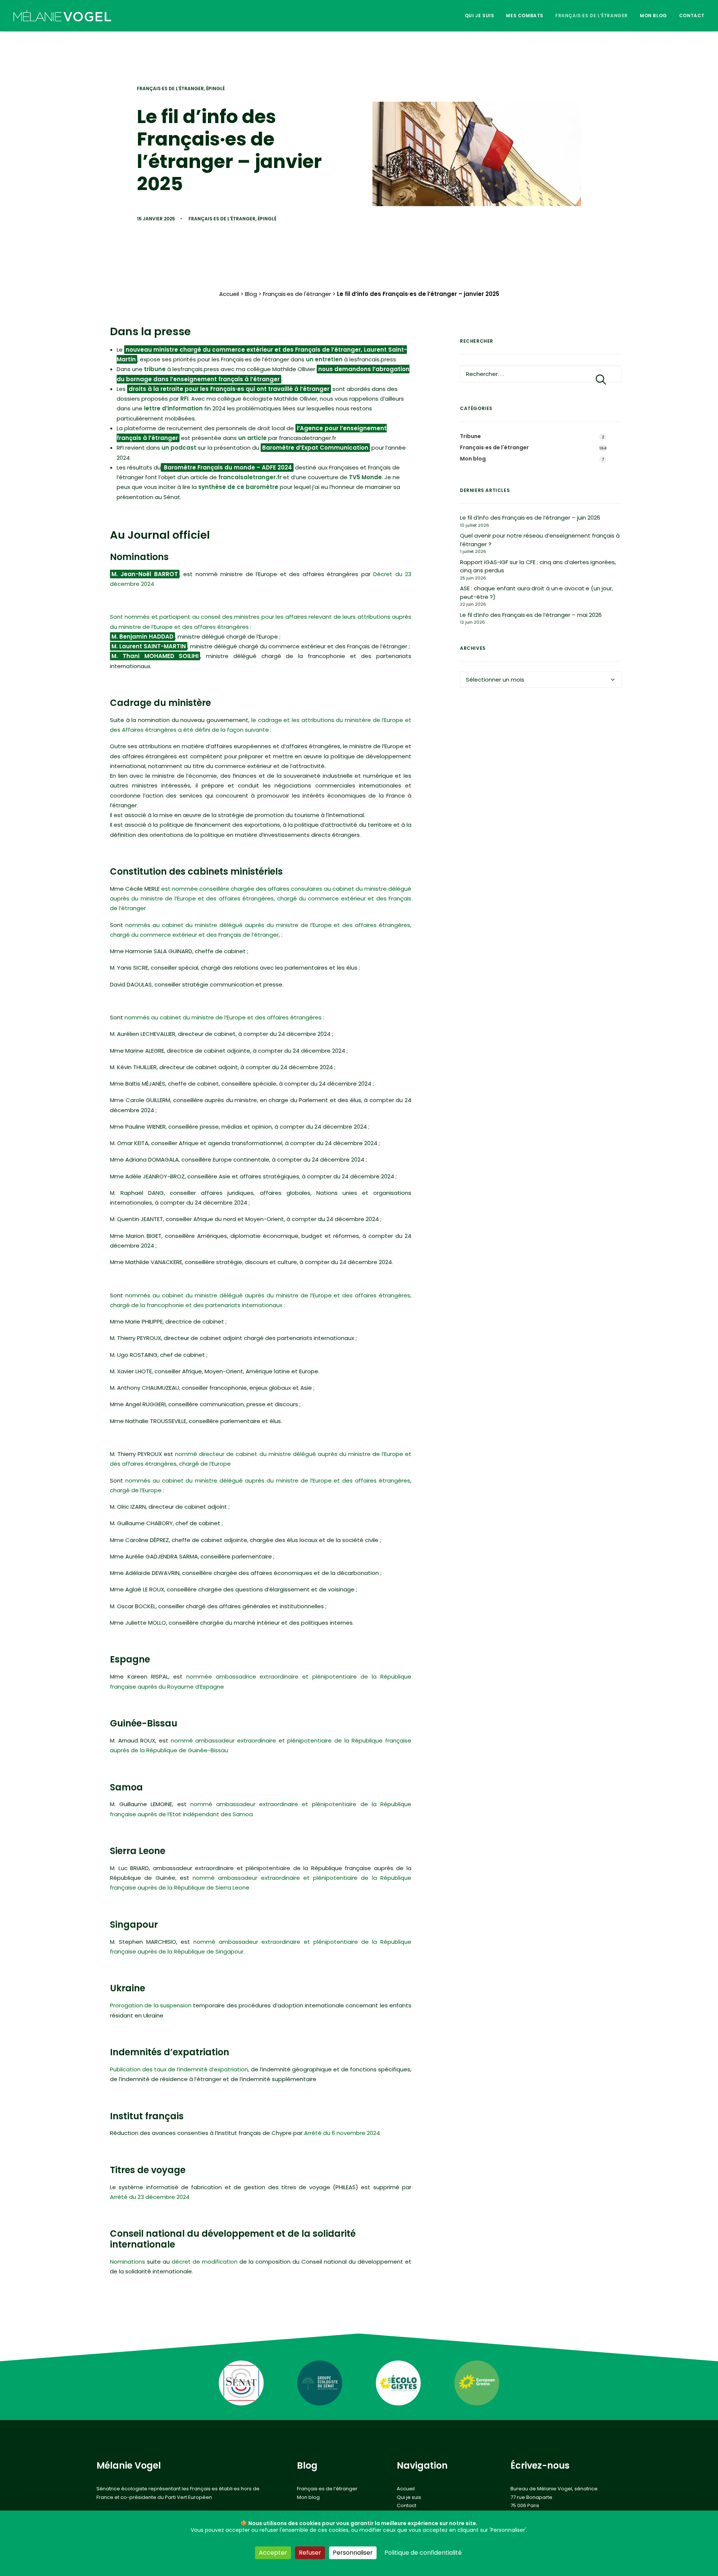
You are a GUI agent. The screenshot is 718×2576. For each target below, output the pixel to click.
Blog (251, 294)
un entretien (324, 359)
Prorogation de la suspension (151, 2005)
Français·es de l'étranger (170, 88)
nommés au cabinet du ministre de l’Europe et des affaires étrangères (223, 1017)
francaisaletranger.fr (250, 477)
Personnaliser (353, 2553)
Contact (692, 16)
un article (252, 438)
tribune (155, 369)
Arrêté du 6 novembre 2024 (342, 2133)
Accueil (229, 294)
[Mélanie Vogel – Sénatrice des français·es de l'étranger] (62, 16)
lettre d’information (173, 408)
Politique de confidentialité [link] (423, 2553)
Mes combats (525, 16)
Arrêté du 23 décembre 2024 (150, 2197)
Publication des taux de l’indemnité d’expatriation (179, 2069)
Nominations (128, 2262)
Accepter (273, 2553)
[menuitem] (482, 16)
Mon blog (653, 16)
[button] (601, 379)
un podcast (179, 448)
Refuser (310, 2553)
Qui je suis (480, 16)
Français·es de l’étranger (592, 16)
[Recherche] (541, 374)
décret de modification (205, 2262)
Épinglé (215, 88)
